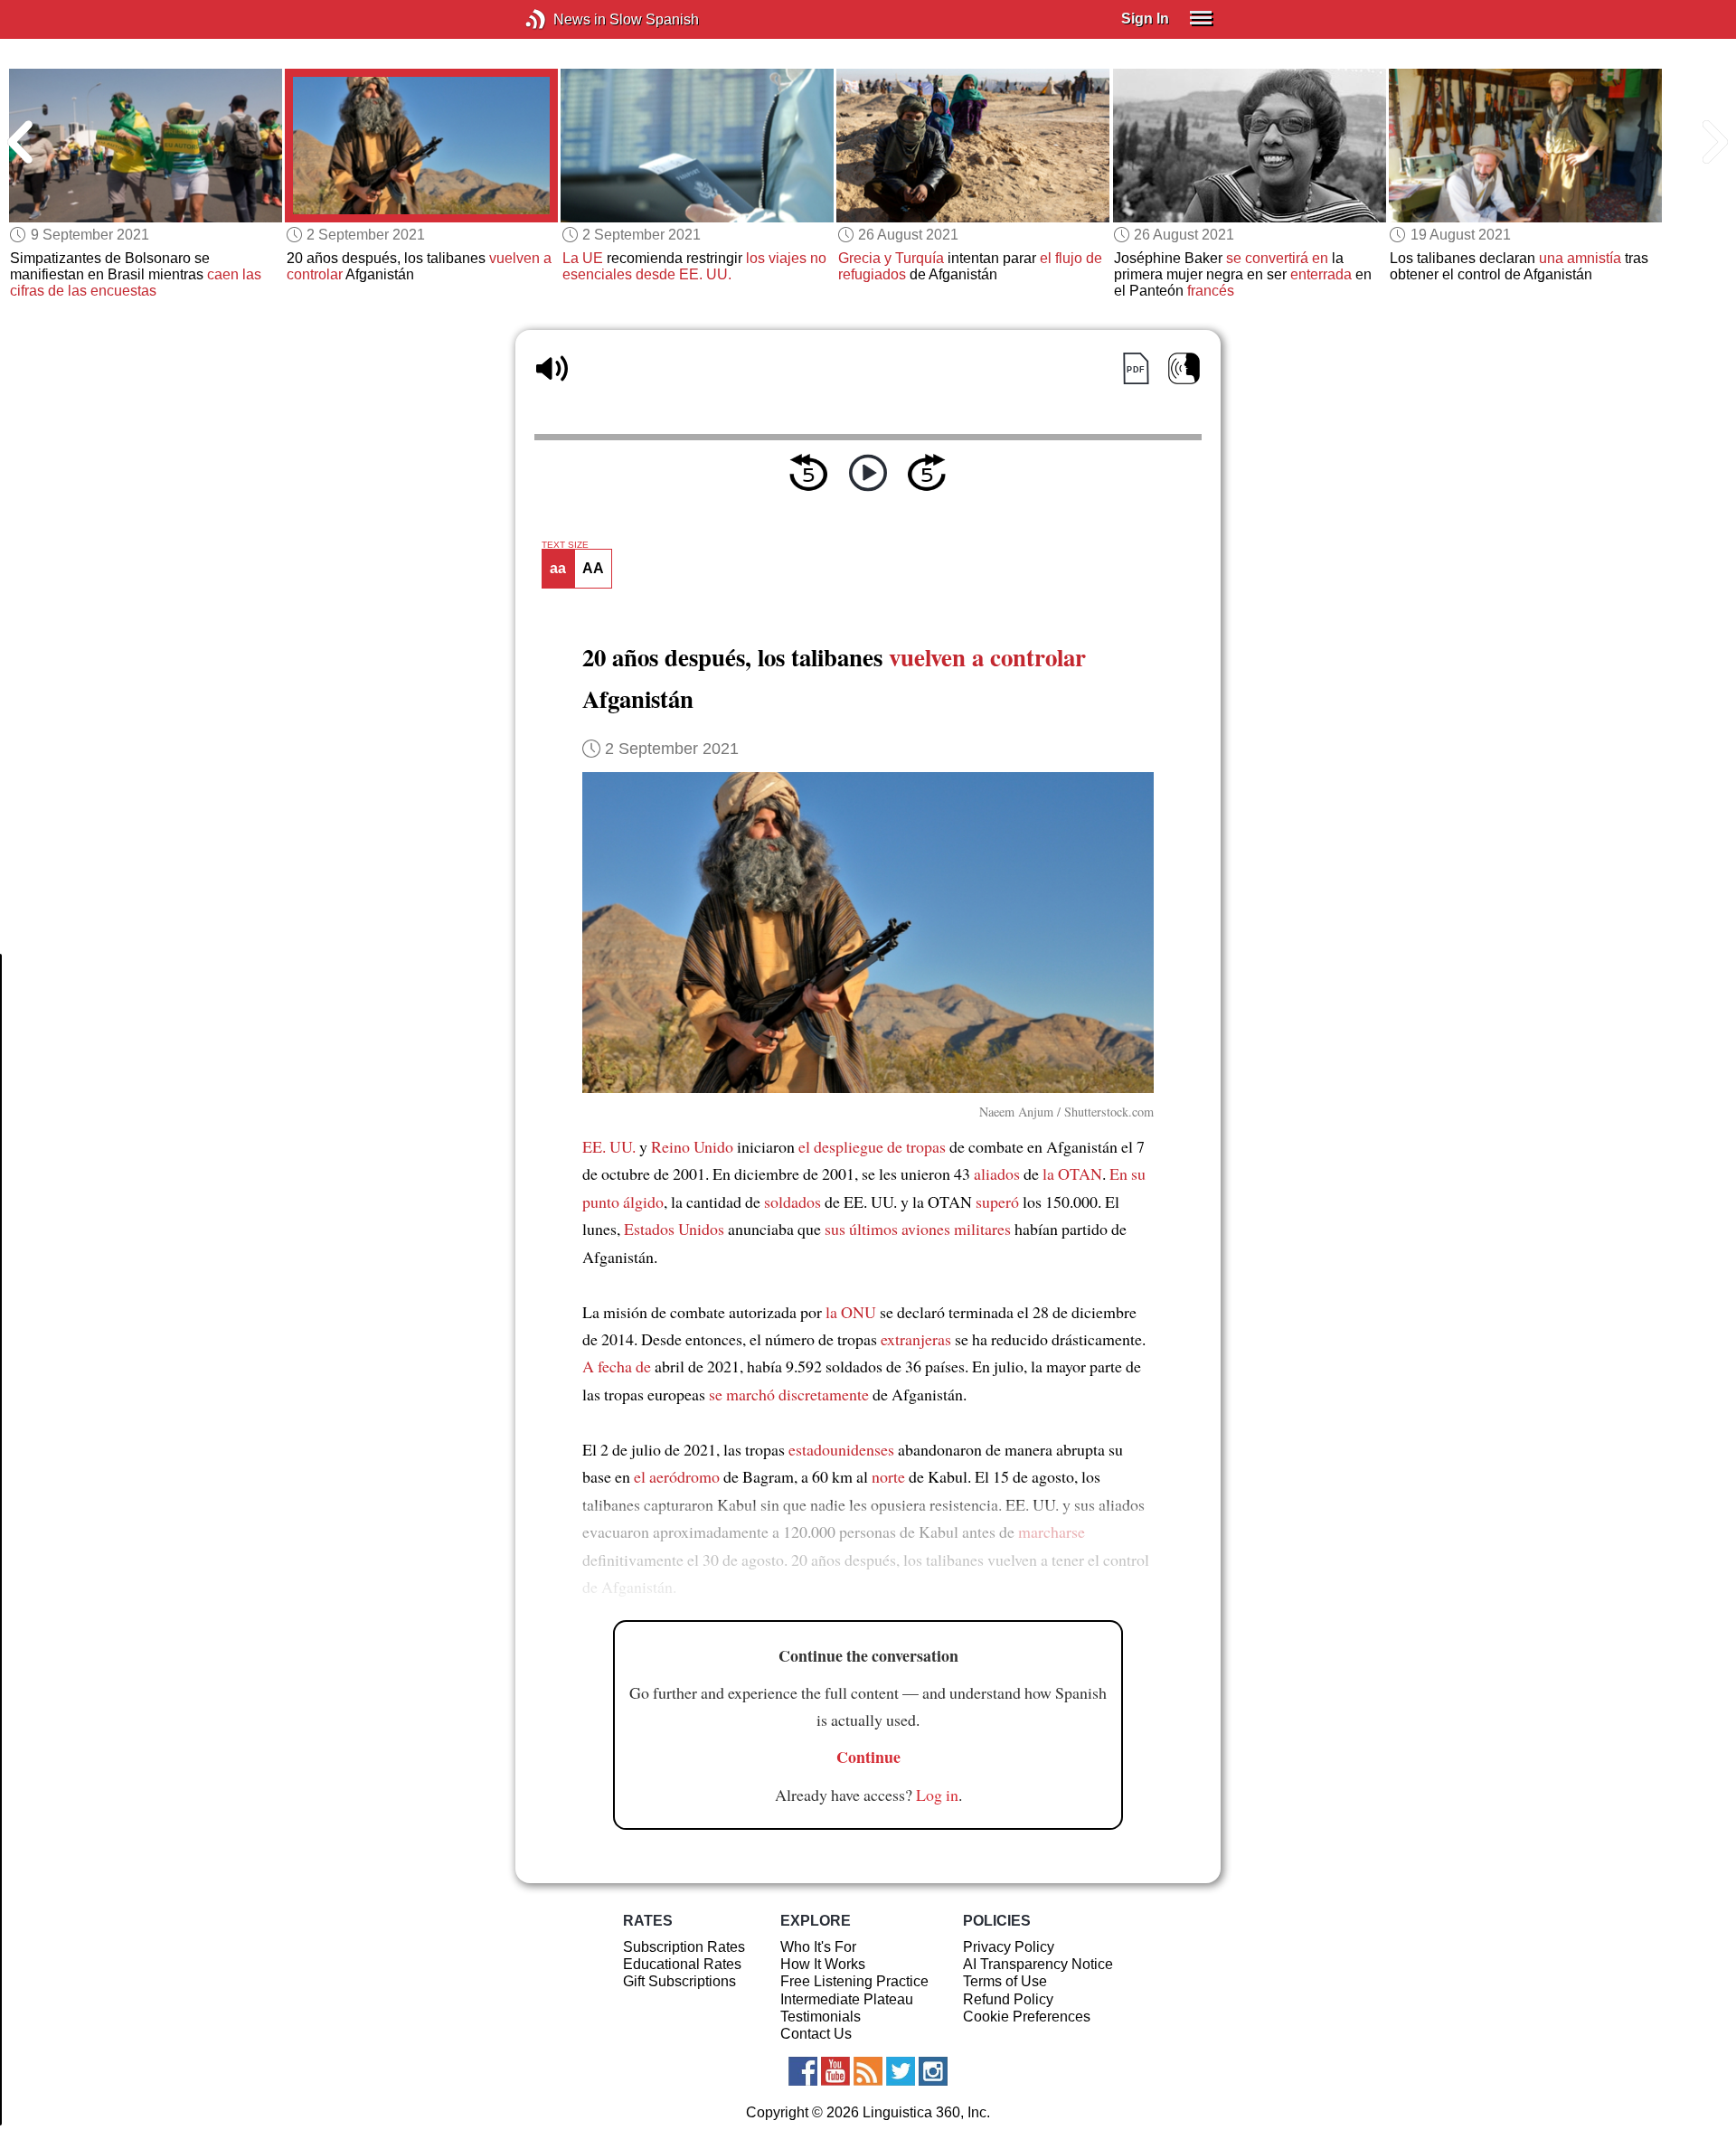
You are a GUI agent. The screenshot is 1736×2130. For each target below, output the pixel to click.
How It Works (823, 1964)
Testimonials (821, 2017)
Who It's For (818, 1947)
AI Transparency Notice (1038, 1964)
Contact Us (816, 2034)
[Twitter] (901, 2071)
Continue (868, 1757)
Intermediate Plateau (847, 1999)
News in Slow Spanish (563, 19)
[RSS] (868, 2071)
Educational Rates (682, 1964)
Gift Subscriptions (679, 1981)
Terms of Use (1005, 1981)
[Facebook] (803, 2071)
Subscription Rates (684, 1947)
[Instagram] (933, 2071)
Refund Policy (1008, 1999)
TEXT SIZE (565, 545)
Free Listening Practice (854, 1981)
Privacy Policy (1009, 1947)
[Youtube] (835, 2071)
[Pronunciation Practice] (1184, 368)
